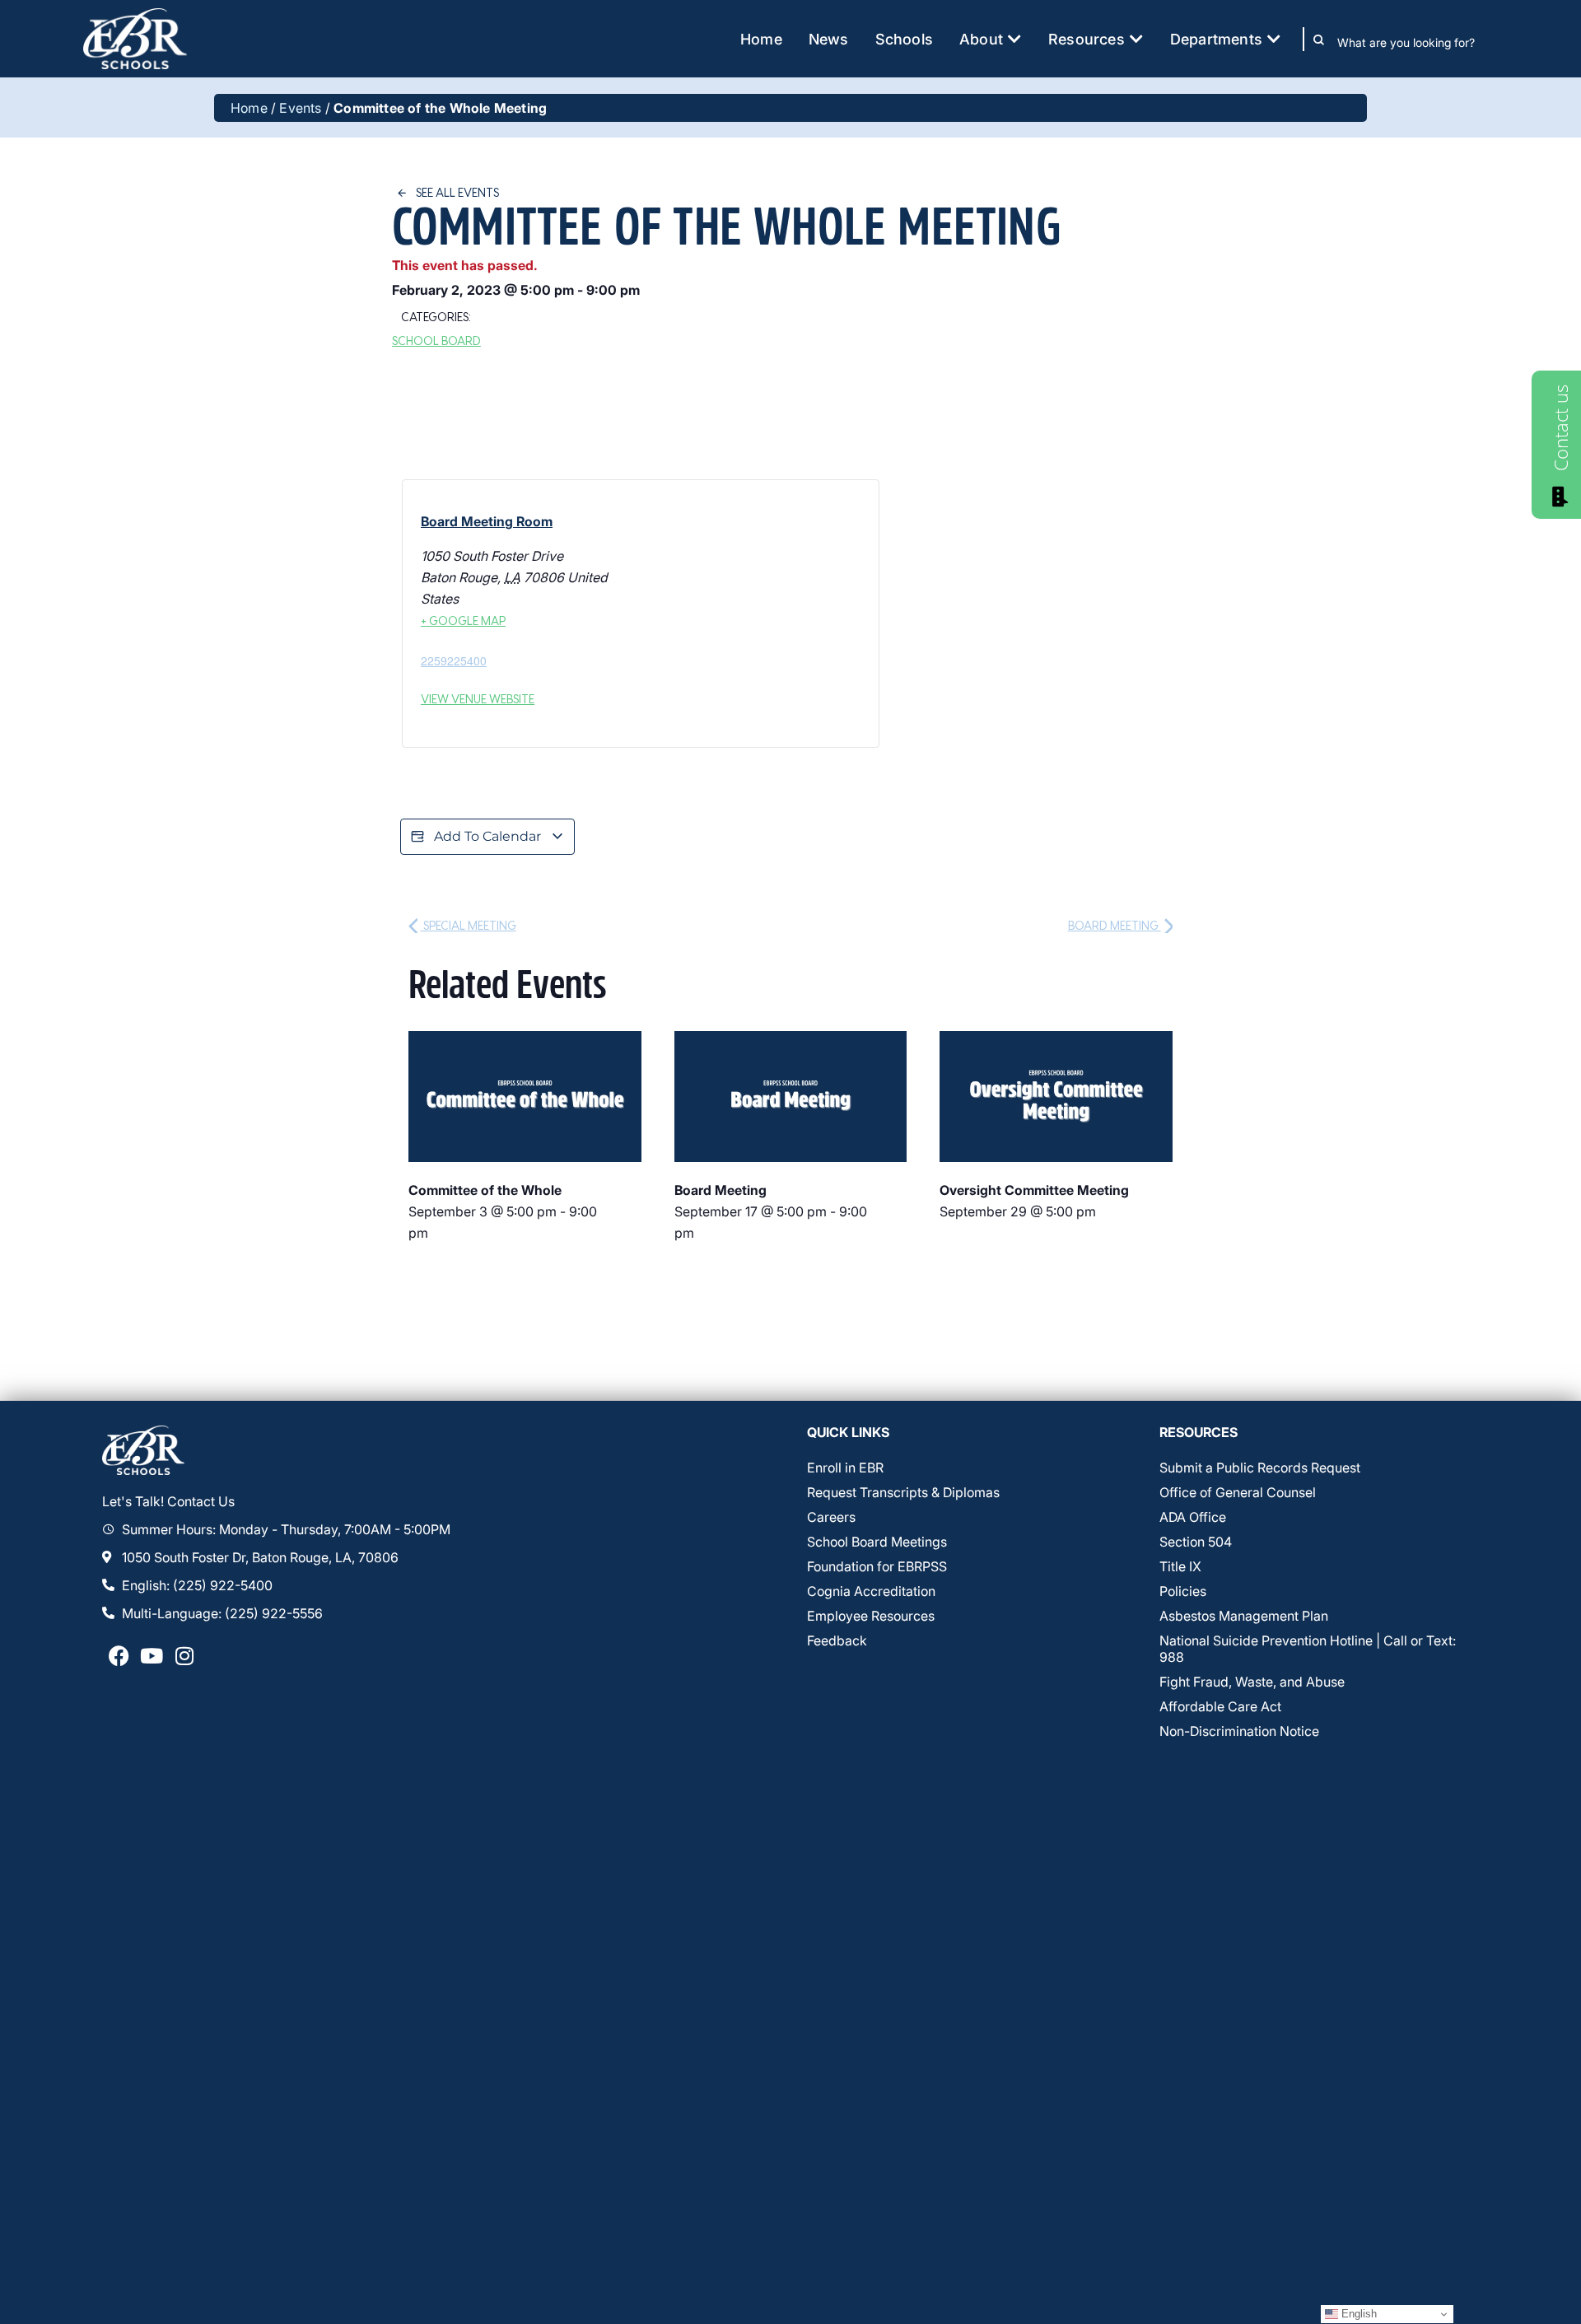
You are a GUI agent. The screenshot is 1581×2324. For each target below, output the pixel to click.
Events (300, 108)
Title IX (1180, 1566)
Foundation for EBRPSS (877, 1566)
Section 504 (1196, 1542)
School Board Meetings (877, 1542)
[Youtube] (152, 1656)
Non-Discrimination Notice (1239, 1731)
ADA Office (1193, 1517)
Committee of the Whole (485, 1190)
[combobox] (1418, 43)
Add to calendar (487, 836)
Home (249, 108)
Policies (1183, 1591)
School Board (436, 341)
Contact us (1560, 428)
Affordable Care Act (1220, 1706)
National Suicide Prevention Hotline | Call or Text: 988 (1308, 1649)
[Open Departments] (1274, 39)
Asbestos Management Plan (1244, 1616)
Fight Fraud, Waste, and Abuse (1252, 1682)
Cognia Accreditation (871, 1591)
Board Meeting (1115, 925)
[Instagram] (184, 1656)
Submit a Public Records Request (1260, 1468)
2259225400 (454, 660)
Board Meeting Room (487, 521)
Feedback (837, 1640)
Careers (831, 1517)
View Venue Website (478, 699)
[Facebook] (119, 1656)
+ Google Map (463, 621)
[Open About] (1014, 39)
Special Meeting (469, 925)
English (1357, 2314)
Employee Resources (871, 1616)
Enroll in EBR (845, 1468)
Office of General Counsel (1238, 1492)
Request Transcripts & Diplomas (903, 1492)
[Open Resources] (1136, 39)
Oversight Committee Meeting (1034, 1190)
